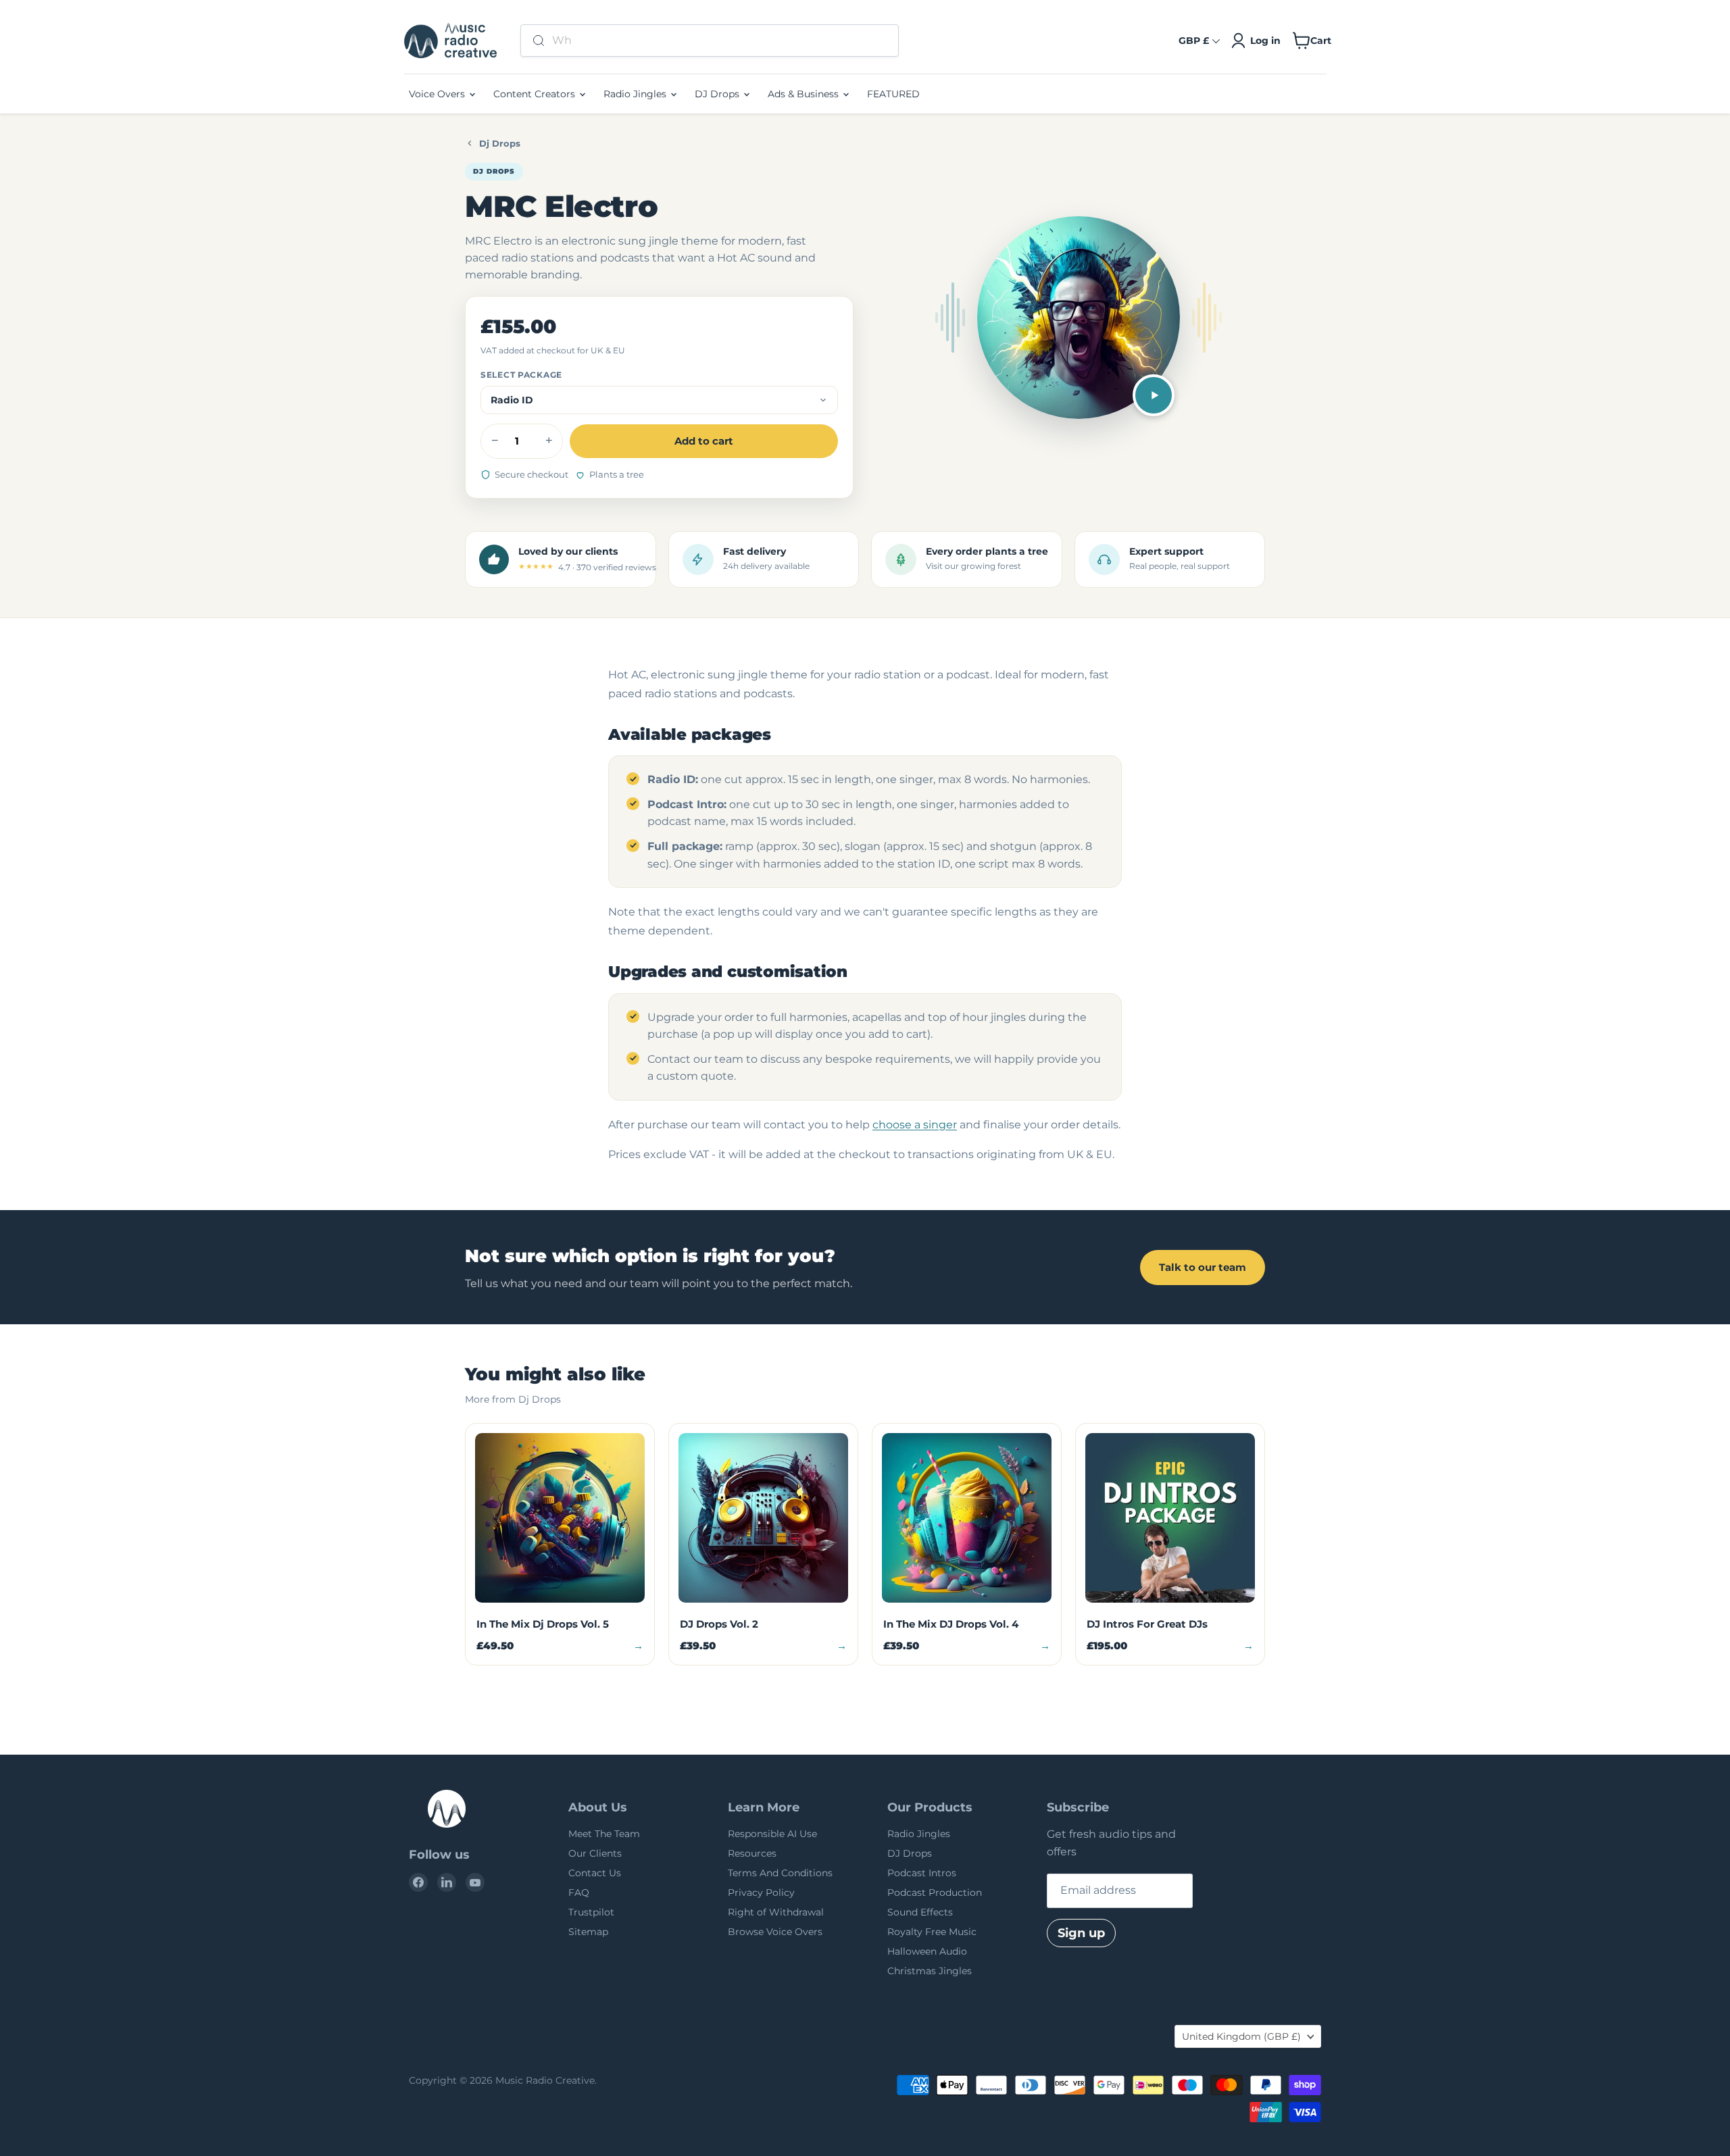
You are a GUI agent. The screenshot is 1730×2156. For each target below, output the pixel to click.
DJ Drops (718, 94)
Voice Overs (438, 94)
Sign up (1081, 1933)
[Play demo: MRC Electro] (1154, 395)
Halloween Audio (927, 1951)
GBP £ (1194, 41)
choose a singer (915, 1125)
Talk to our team (1203, 1267)
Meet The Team (604, 1834)
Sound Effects (920, 1912)
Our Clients (595, 1853)
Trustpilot (591, 1912)
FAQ (579, 1892)
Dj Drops (500, 143)
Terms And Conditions (780, 1873)
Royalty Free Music (932, 1932)
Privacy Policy (761, 1892)
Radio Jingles (636, 94)
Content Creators (536, 94)
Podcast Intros (922, 1873)
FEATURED (893, 94)
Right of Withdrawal (776, 1912)
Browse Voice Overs (775, 1932)
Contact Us (595, 1873)
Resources (752, 1853)
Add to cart (704, 441)
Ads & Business (805, 94)
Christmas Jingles (930, 1971)
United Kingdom (1241, 2036)
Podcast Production (935, 1892)
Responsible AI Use (772, 1834)
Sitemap (588, 1932)
